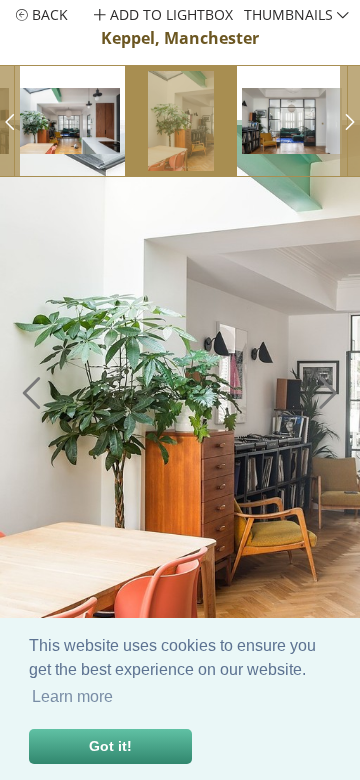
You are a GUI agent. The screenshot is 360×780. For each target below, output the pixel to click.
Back (48, 14)
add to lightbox (169, 14)
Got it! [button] (110, 746)
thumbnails (290, 14)
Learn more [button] (72, 696)
